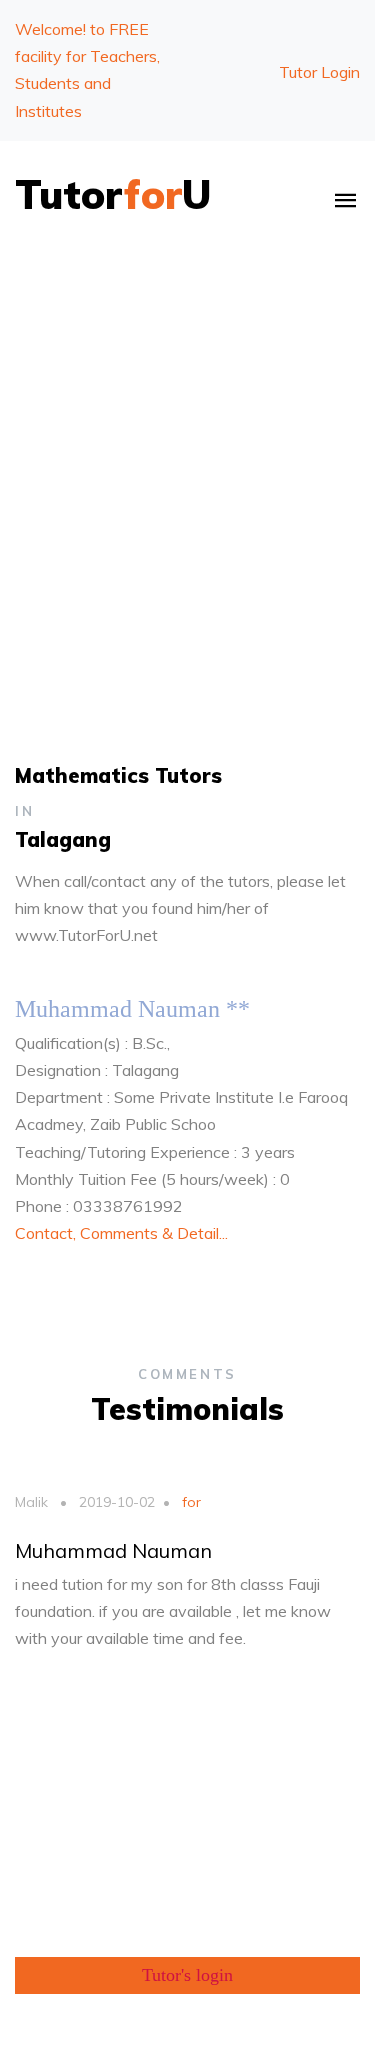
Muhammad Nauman (113, 1550)
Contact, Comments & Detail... (121, 1233)
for (189, 1502)
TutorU (113, 194)
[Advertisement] (187, 454)
